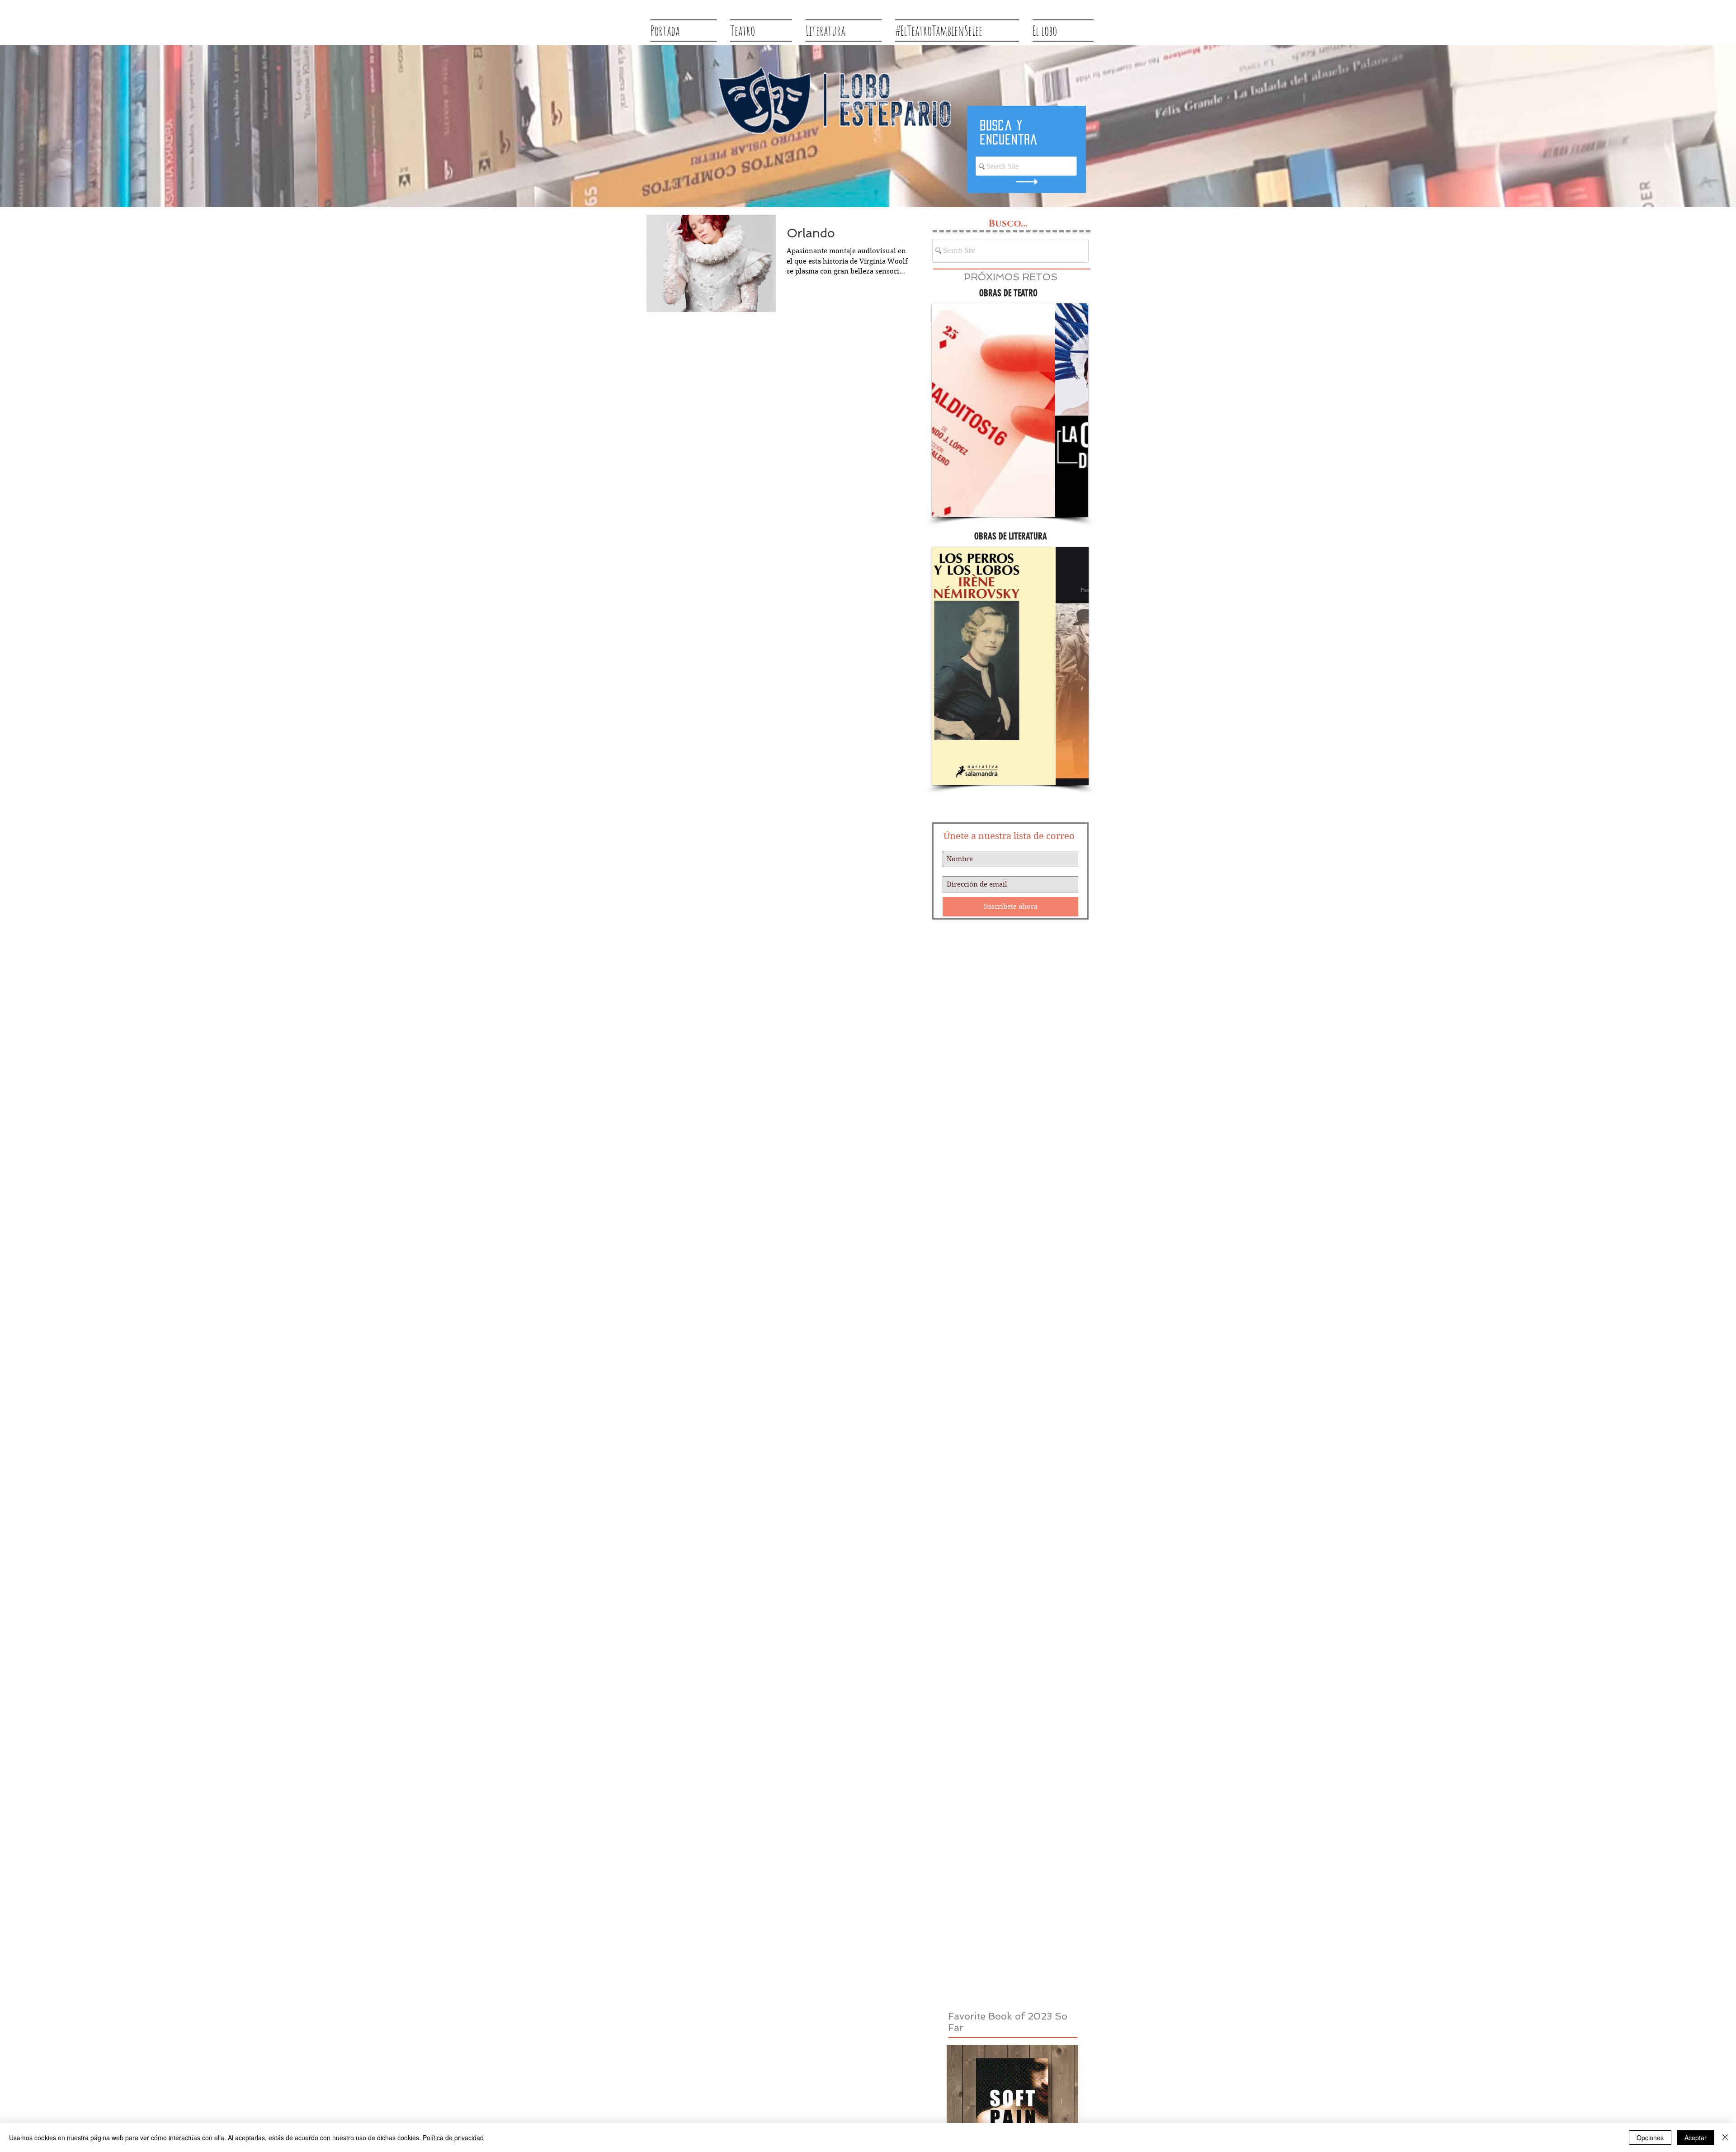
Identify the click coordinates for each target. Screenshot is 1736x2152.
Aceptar (1696, 2138)
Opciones (1650, 2138)
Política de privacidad (453, 2138)
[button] (1010, 410)
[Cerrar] (1725, 2138)
